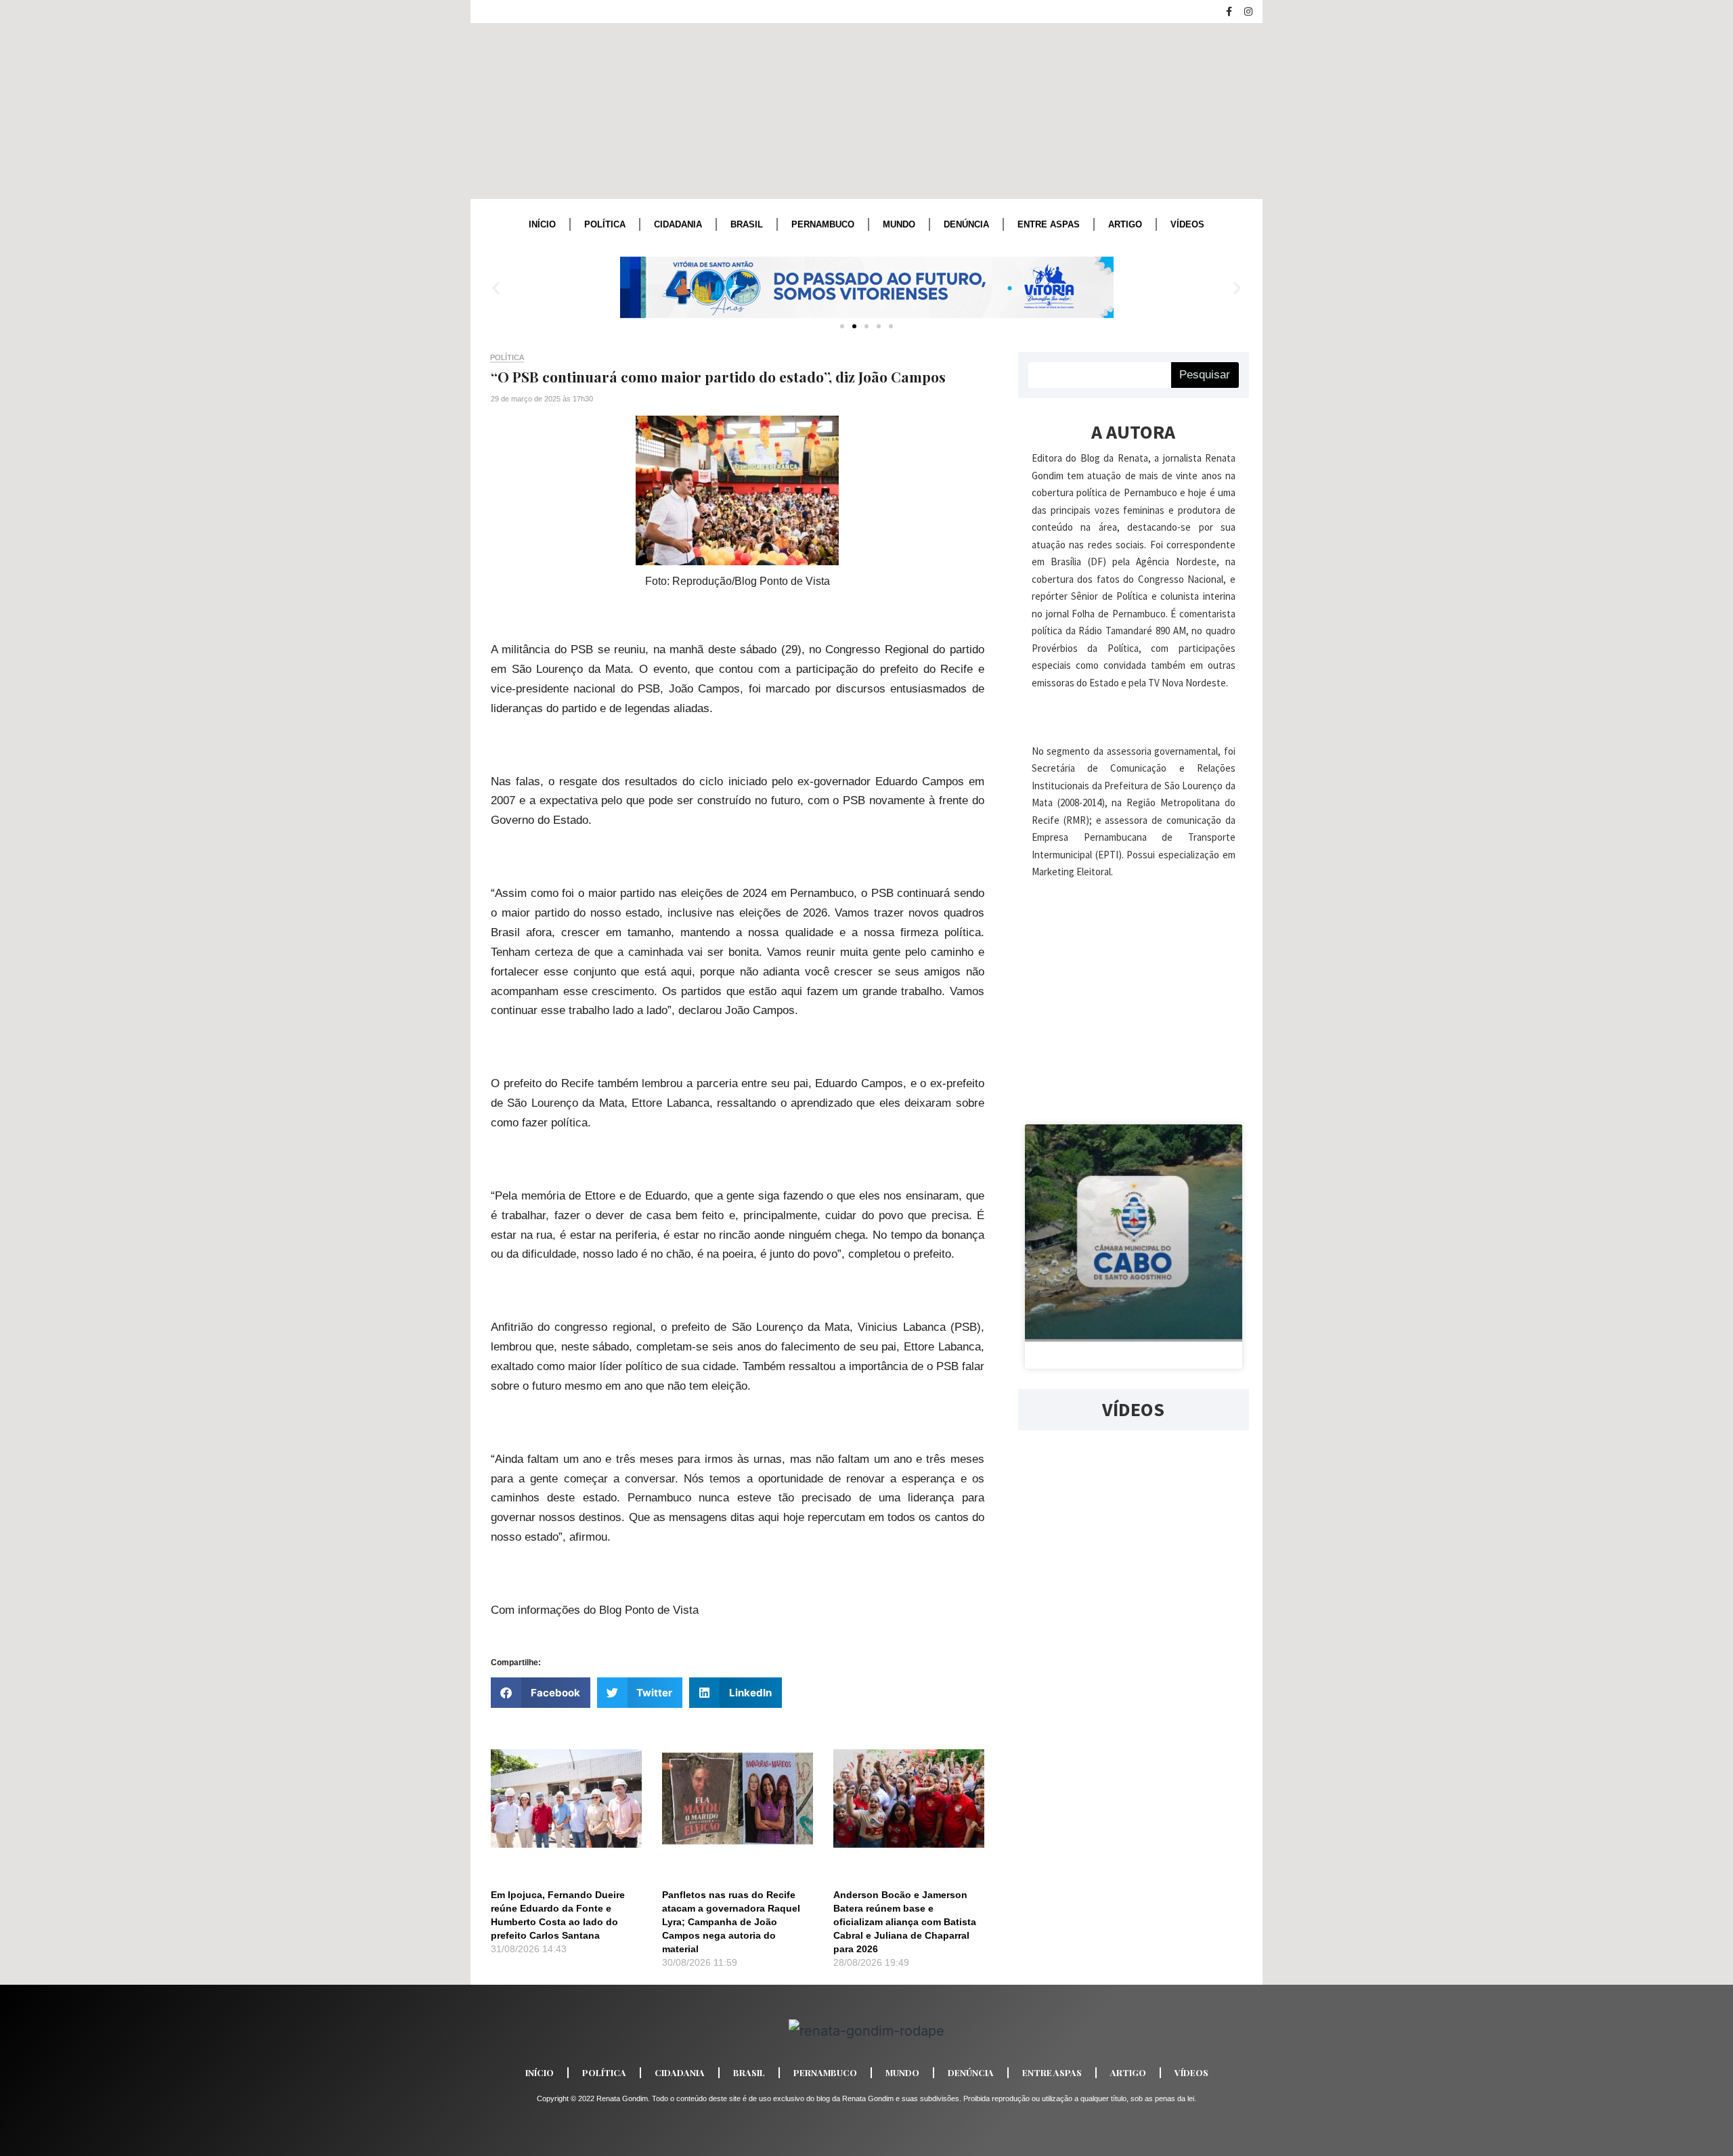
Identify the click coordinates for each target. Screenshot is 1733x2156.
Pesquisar (1205, 375)
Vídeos (1187, 224)
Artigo (1125, 224)
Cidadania (678, 224)
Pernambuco (823, 224)
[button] (496, 287)
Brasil (747, 224)
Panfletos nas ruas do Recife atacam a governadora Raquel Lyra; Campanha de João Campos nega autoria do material (731, 1922)
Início (542, 224)
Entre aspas (1049, 224)
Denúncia (966, 224)
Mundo (899, 224)
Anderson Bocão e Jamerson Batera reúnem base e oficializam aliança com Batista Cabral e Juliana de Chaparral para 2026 (905, 1922)
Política (605, 224)
